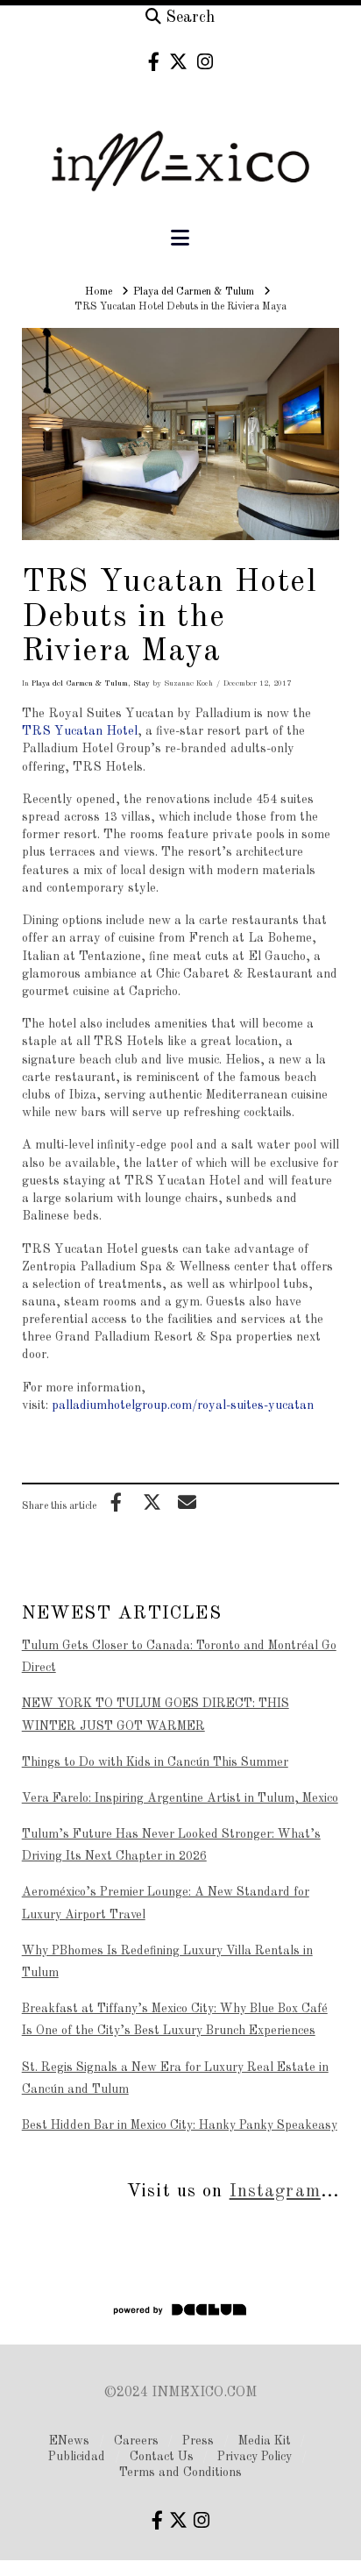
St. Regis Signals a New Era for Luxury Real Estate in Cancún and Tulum (175, 2078)
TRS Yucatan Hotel (80, 731)
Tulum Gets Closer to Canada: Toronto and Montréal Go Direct (179, 1657)
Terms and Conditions (180, 2473)
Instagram (275, 2192)
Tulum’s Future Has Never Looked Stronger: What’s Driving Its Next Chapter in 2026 (171, 1845)
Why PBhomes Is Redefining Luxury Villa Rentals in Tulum (167, 1962)
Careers (136, 2441)
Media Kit (265, 2441)
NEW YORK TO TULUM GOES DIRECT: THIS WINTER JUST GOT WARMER (156, 1715)
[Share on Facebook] (117, 1502)
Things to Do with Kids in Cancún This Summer (155, 1762)
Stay (142, 683)
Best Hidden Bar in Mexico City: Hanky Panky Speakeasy (180, 2125)
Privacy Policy (255, 2457)
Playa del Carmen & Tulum (80, 683)
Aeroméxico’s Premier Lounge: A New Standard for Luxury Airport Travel (166, 1903)
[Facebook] (154, 62)
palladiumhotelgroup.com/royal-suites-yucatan (183, 1405)
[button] (180, 239)
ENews (69, 2441)
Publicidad (77, 2457)
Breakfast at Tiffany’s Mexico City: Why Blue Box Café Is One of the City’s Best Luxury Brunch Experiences (175, 2020)
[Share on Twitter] (152, 1502)
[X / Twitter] (178, 62)
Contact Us (162, 2457)
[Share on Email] (188, 1502)
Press (198, 2441)
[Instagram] (205, 62)
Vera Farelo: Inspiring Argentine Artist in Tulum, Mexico (180, 1798)
